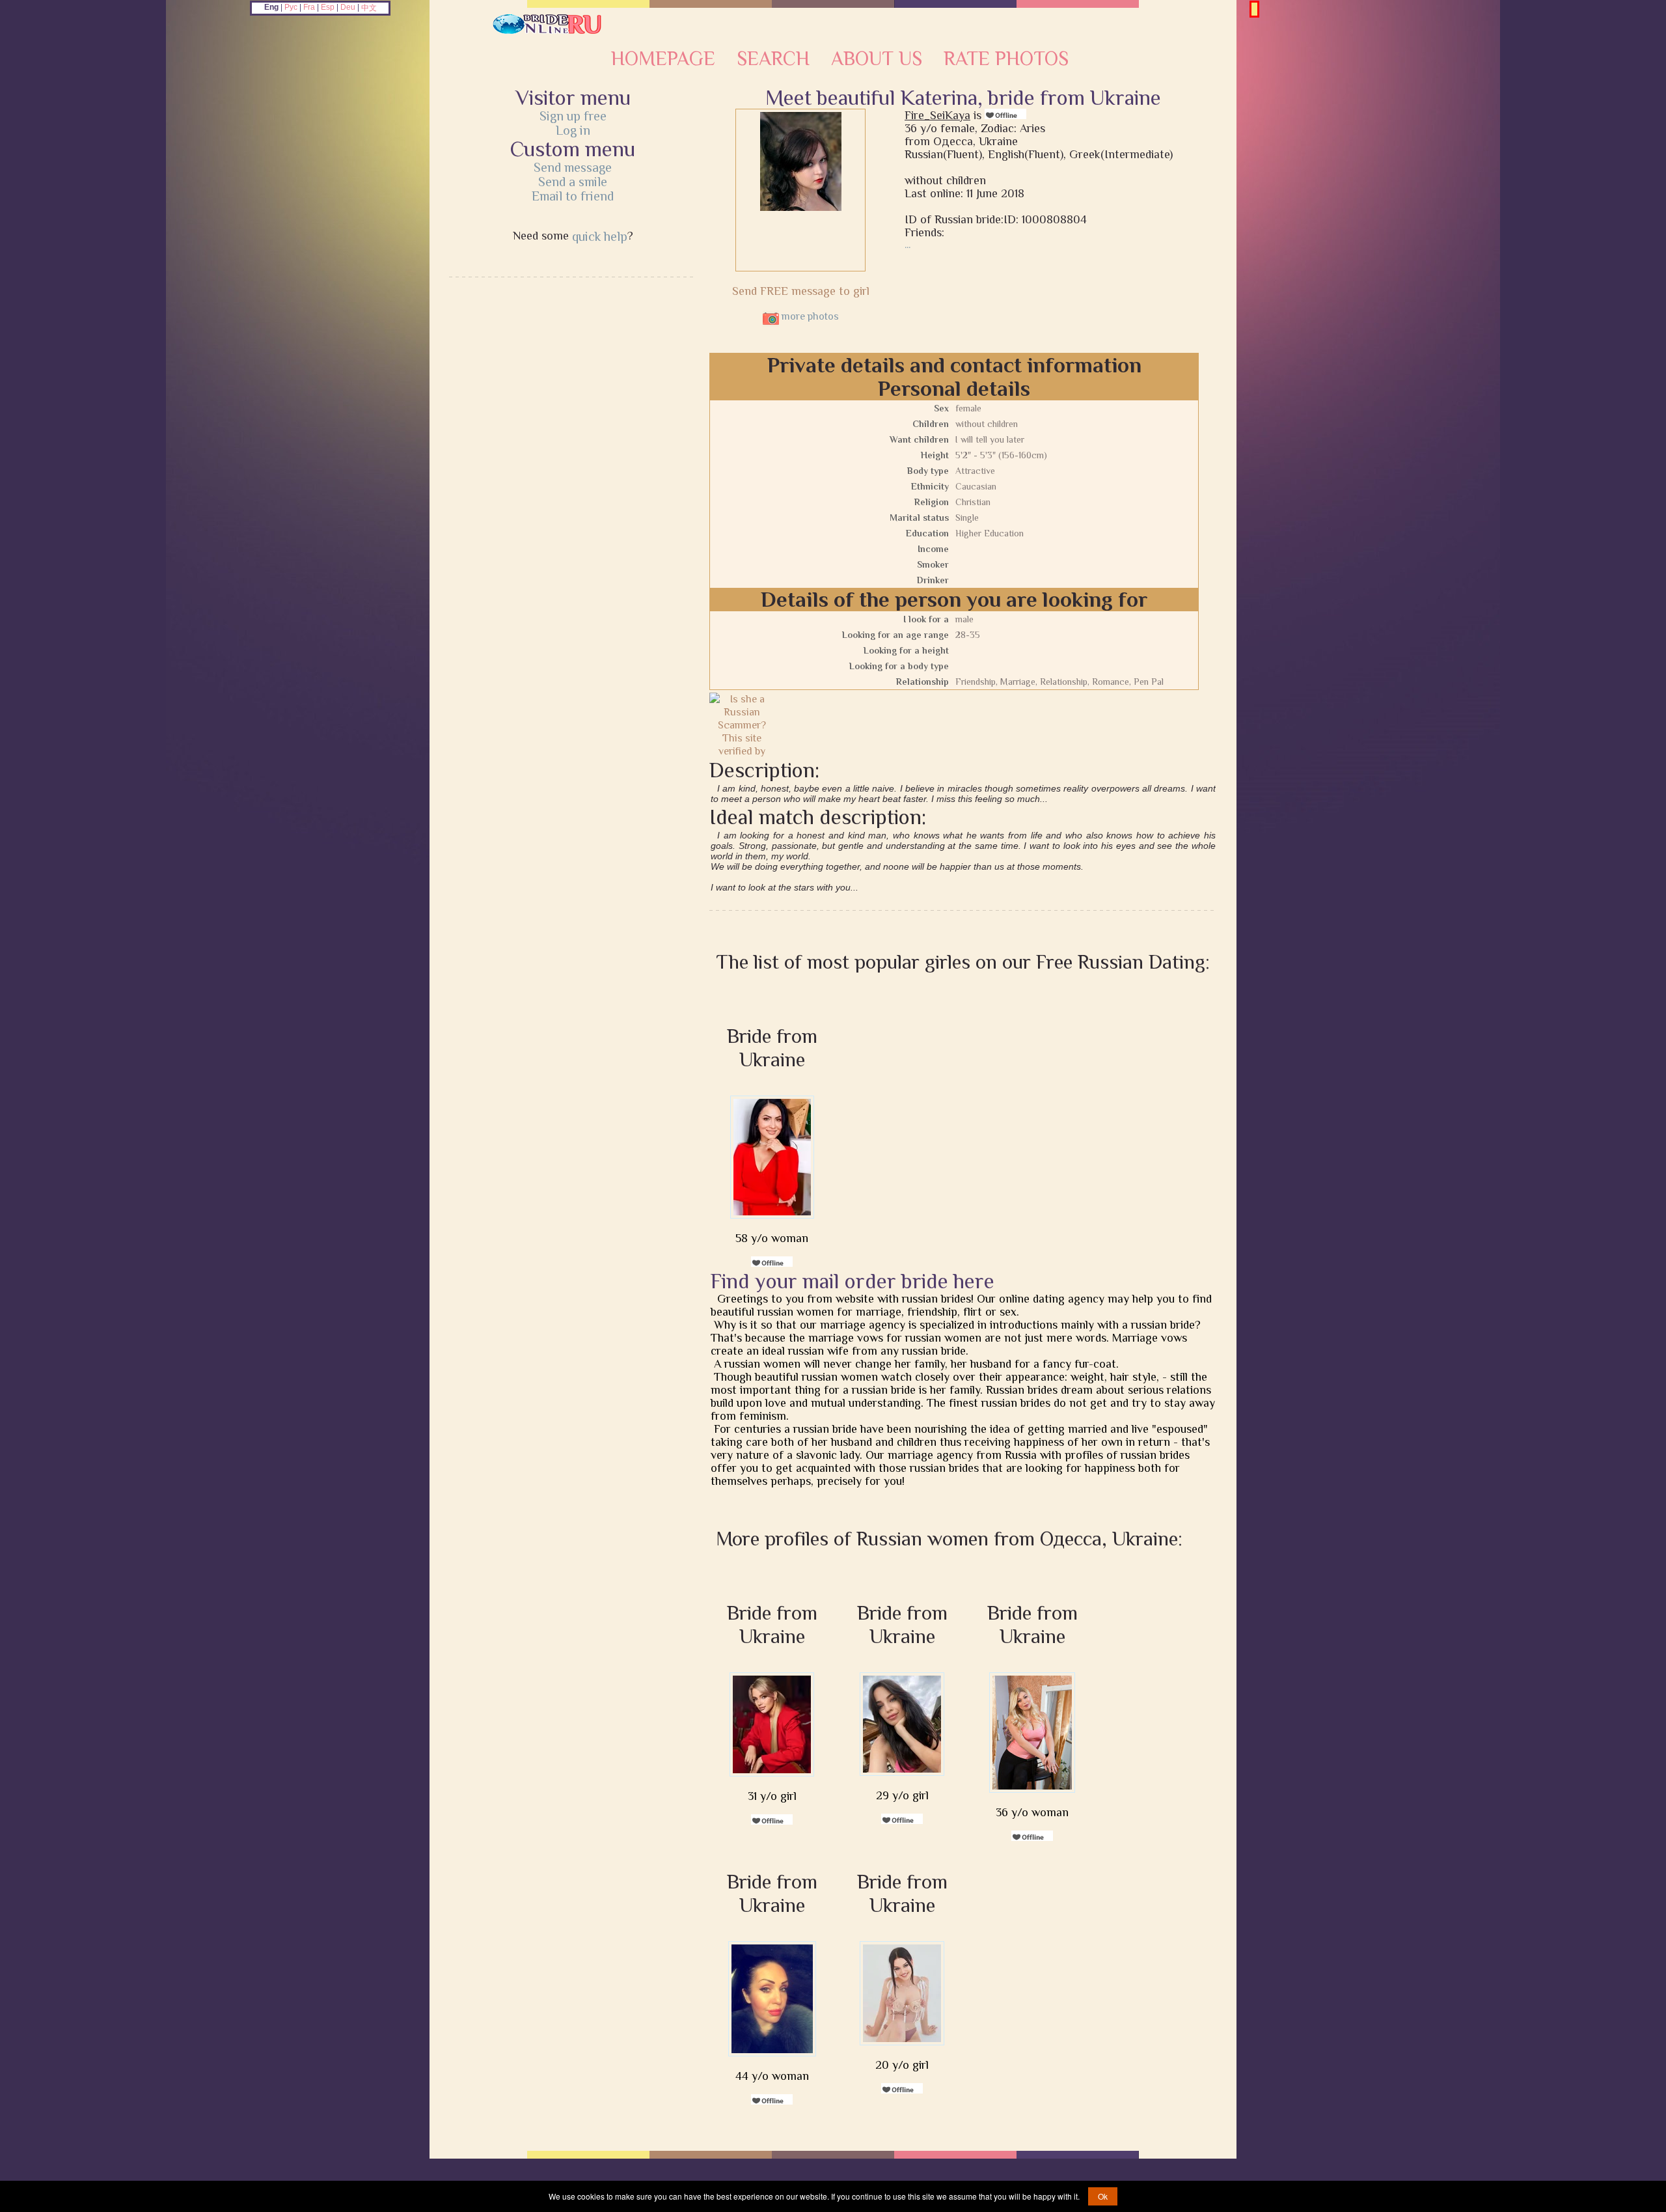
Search (773, 59)
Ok (1103, 2196)
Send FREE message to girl (801, 291)
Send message (573, 167)
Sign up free (573, 116)
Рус (291, 7)
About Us (877, 59)
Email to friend (573, 196)
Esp (328, 7)
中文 (369, 8)
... (908, 245)
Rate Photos (1006, 59)
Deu (348, 7)
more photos (809, 316)
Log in (573, 130)
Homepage (663, 59)
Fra (309, 7)
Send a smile (573, 182)
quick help (600, 236)
